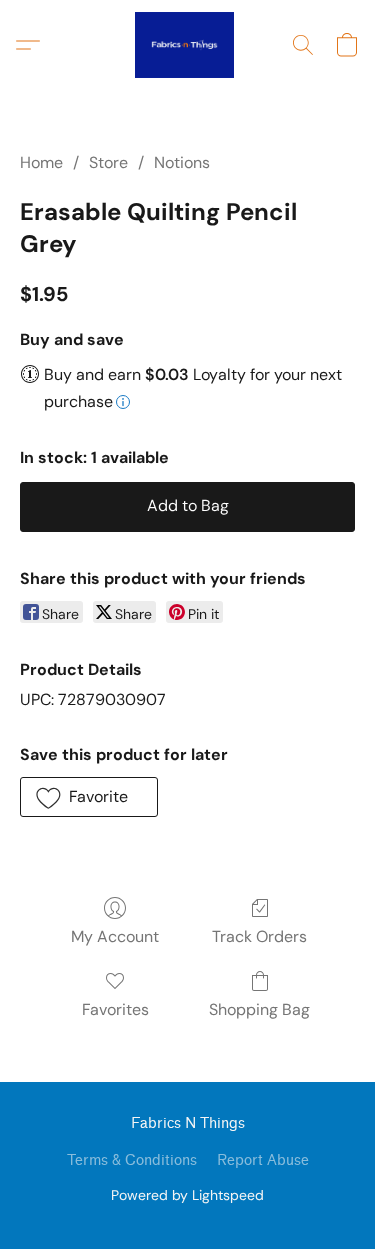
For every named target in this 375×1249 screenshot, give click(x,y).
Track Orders (259, 936)
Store (108, 162)
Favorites (115, 1009)
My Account (115, 936)
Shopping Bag (259, 1009)
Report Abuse (263, 1160)
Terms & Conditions (132, 1160)
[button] (187, 45)
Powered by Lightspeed (187, 1195)
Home (41, 162)
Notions (182, 162)
